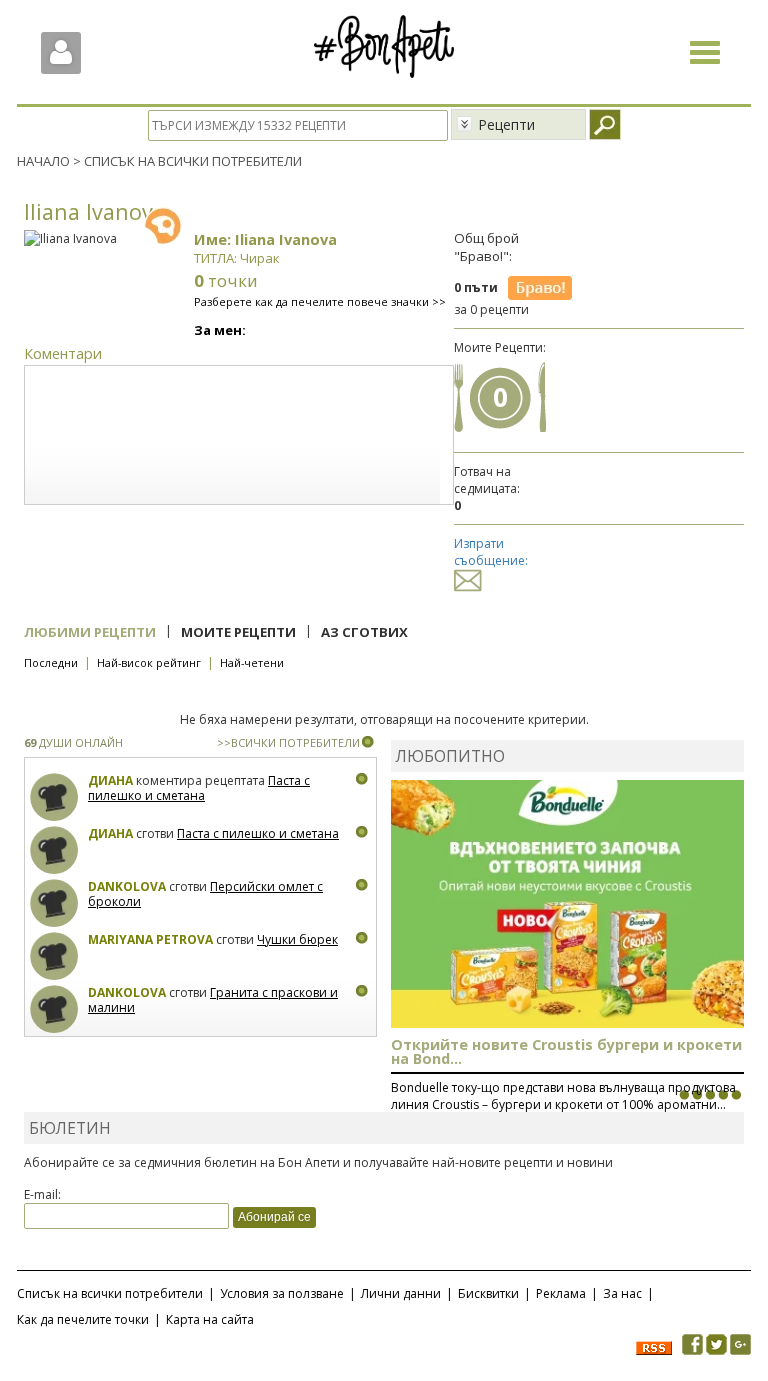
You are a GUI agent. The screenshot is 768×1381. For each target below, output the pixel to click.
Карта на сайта (210, 1319)
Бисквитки (488, 1293)
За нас (622, 1293)
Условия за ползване (282, 1293)
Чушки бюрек (297, 939)
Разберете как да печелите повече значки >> (320, 301)
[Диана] (54, 797)
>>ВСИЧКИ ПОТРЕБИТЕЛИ (288, 742)
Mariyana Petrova (150, 939)
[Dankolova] (54, 903)
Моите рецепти (238, 632)
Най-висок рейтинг (149, 662)
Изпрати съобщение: (491, 552)
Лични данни (401, 1293)
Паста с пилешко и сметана (199, 788)
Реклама (561, 1293)
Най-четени (252, 662)
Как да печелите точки (83, 1319)
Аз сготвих (364, 632)
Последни (51, 662)
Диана (110, 780)
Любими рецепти (90, 632)
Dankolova (127, 886)
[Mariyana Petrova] (54, 956)
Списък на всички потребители (110, 1293)
